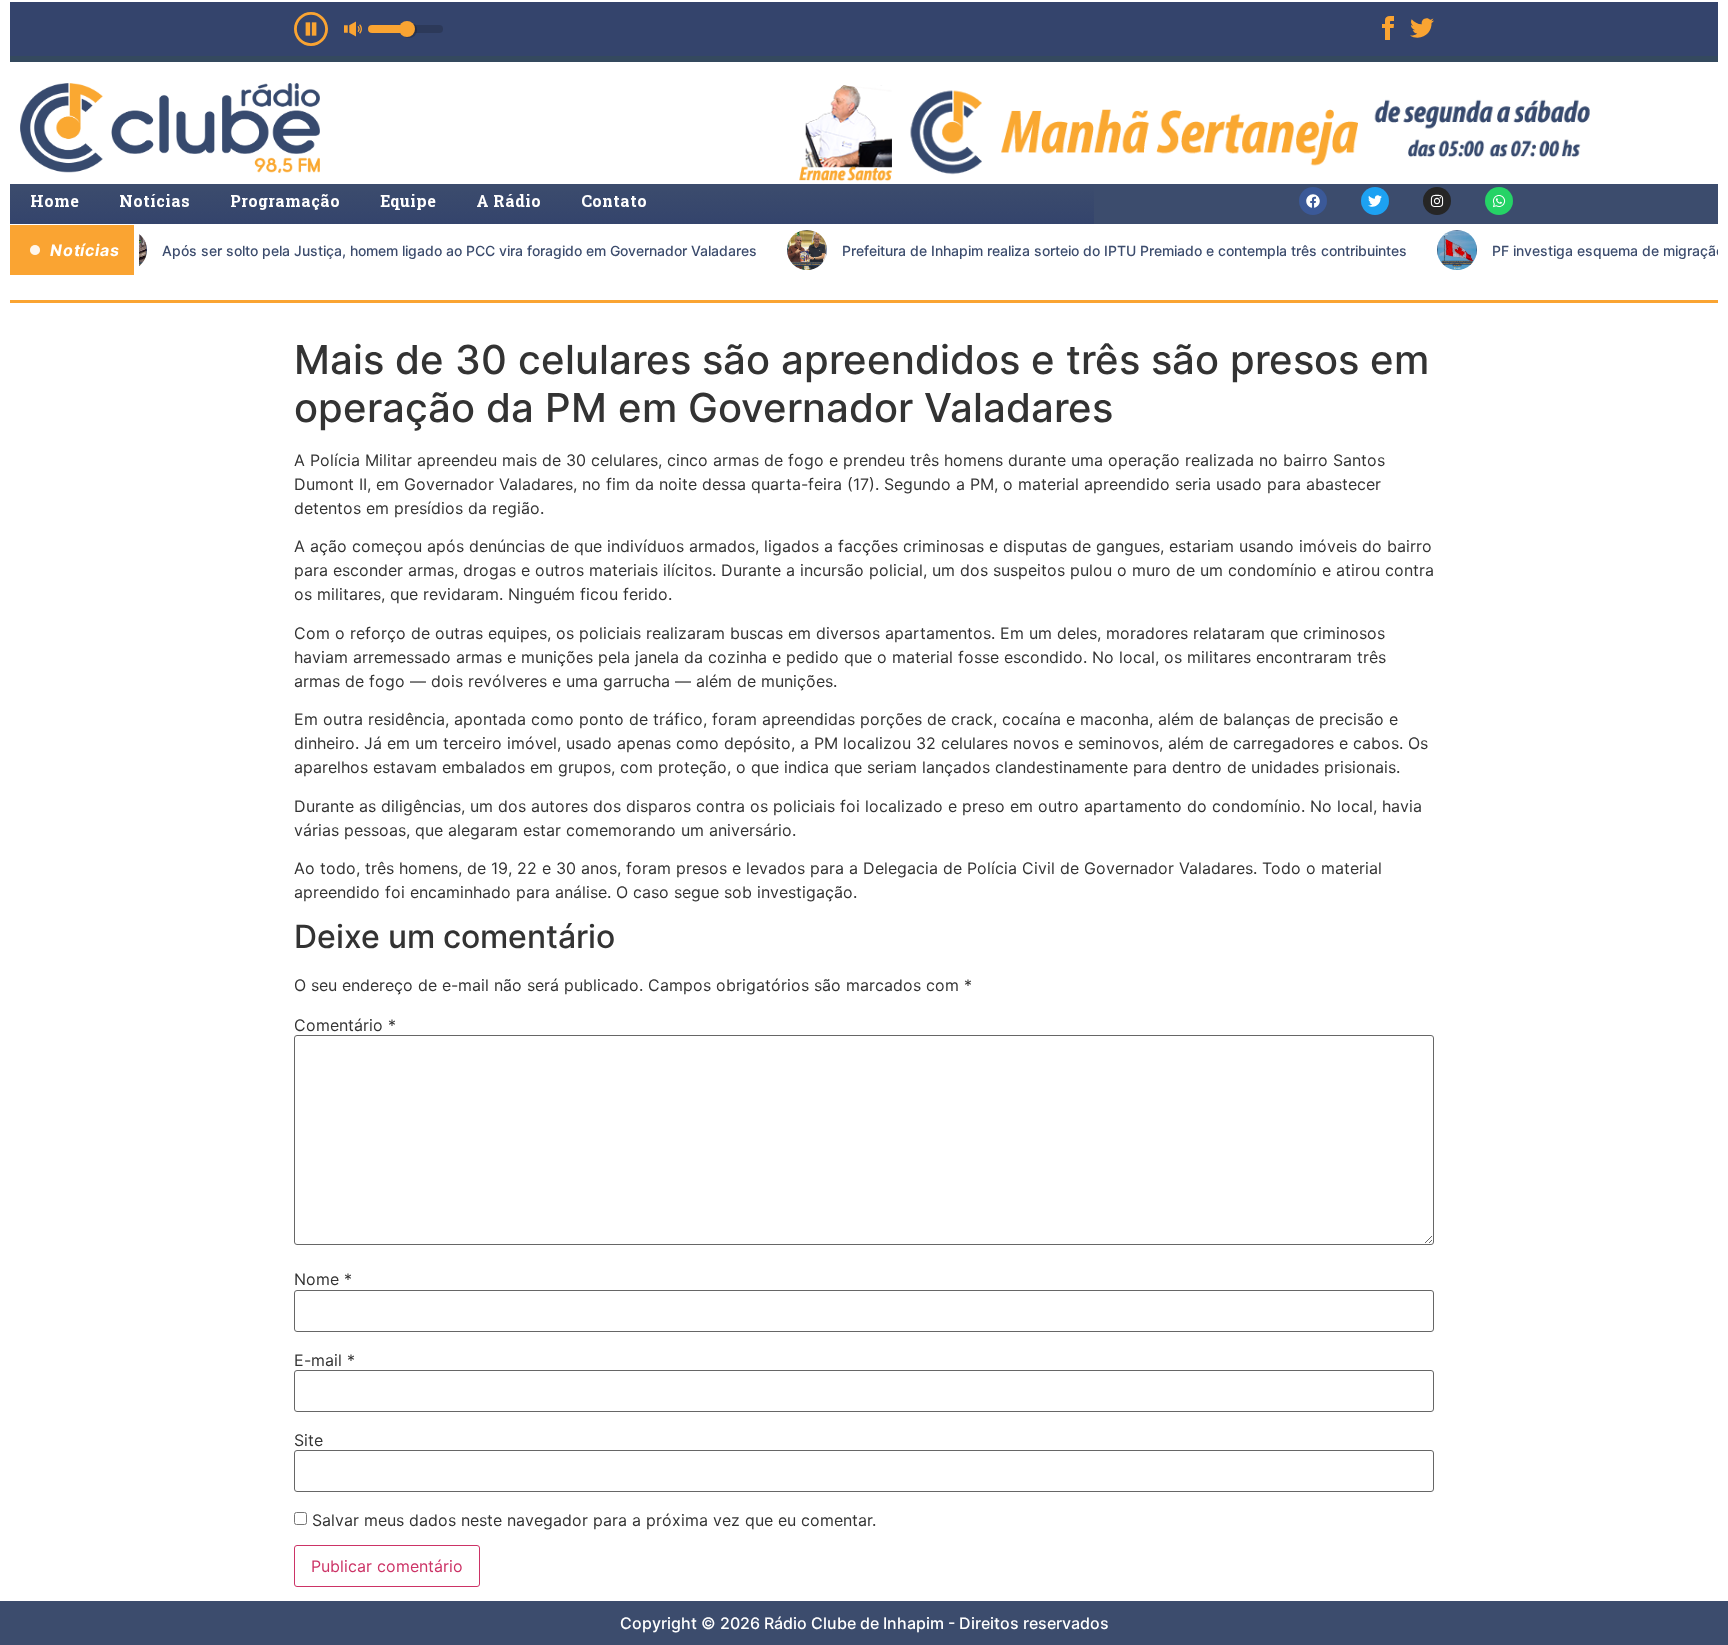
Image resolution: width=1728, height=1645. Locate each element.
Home (54, 200)
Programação (285, 200)
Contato (614, 200)
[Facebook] (1313, 201)
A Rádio (508, 200)
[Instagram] (1437, 201)
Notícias (154, 200)
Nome (323, 1279)
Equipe (408, 200)
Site (308, 1440)
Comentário (345, 1025)
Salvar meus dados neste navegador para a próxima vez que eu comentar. (594, 1520)
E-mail (324, 1360)
